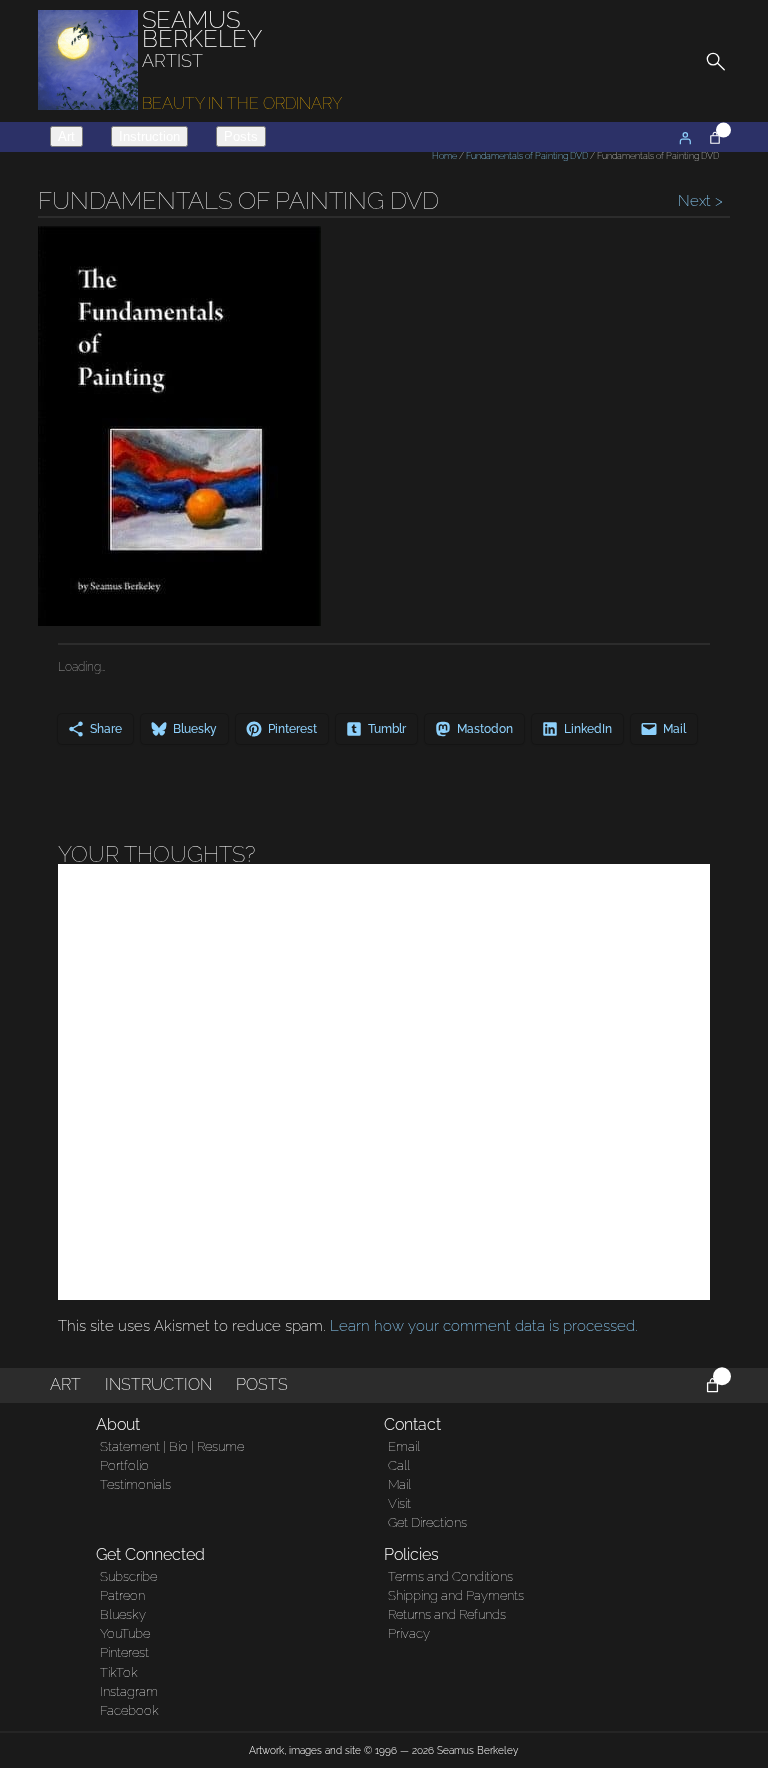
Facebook (129, 1710)
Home (444, 156)
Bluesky (123, 1614)
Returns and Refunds (447, 1614)
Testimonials (135, 1484)
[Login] (685, 138)
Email (404, 1446)
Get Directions (427, 1522)
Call (399, 1465)
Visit (399, 1503)
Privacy (409, 1633)
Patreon (122, 1595)
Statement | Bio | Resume (172, 1446)
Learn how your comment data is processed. (484, 1326)
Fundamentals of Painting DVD (527, 156)
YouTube (125, 1633)
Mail (399, 1484)
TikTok (119, 1672)
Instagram (129, 1691)
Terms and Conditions (450, 1576)
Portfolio (124, 1465)
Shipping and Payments (456, 1595)
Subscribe (128, 1576)
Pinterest (124, 1652)
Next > (698, 201)
